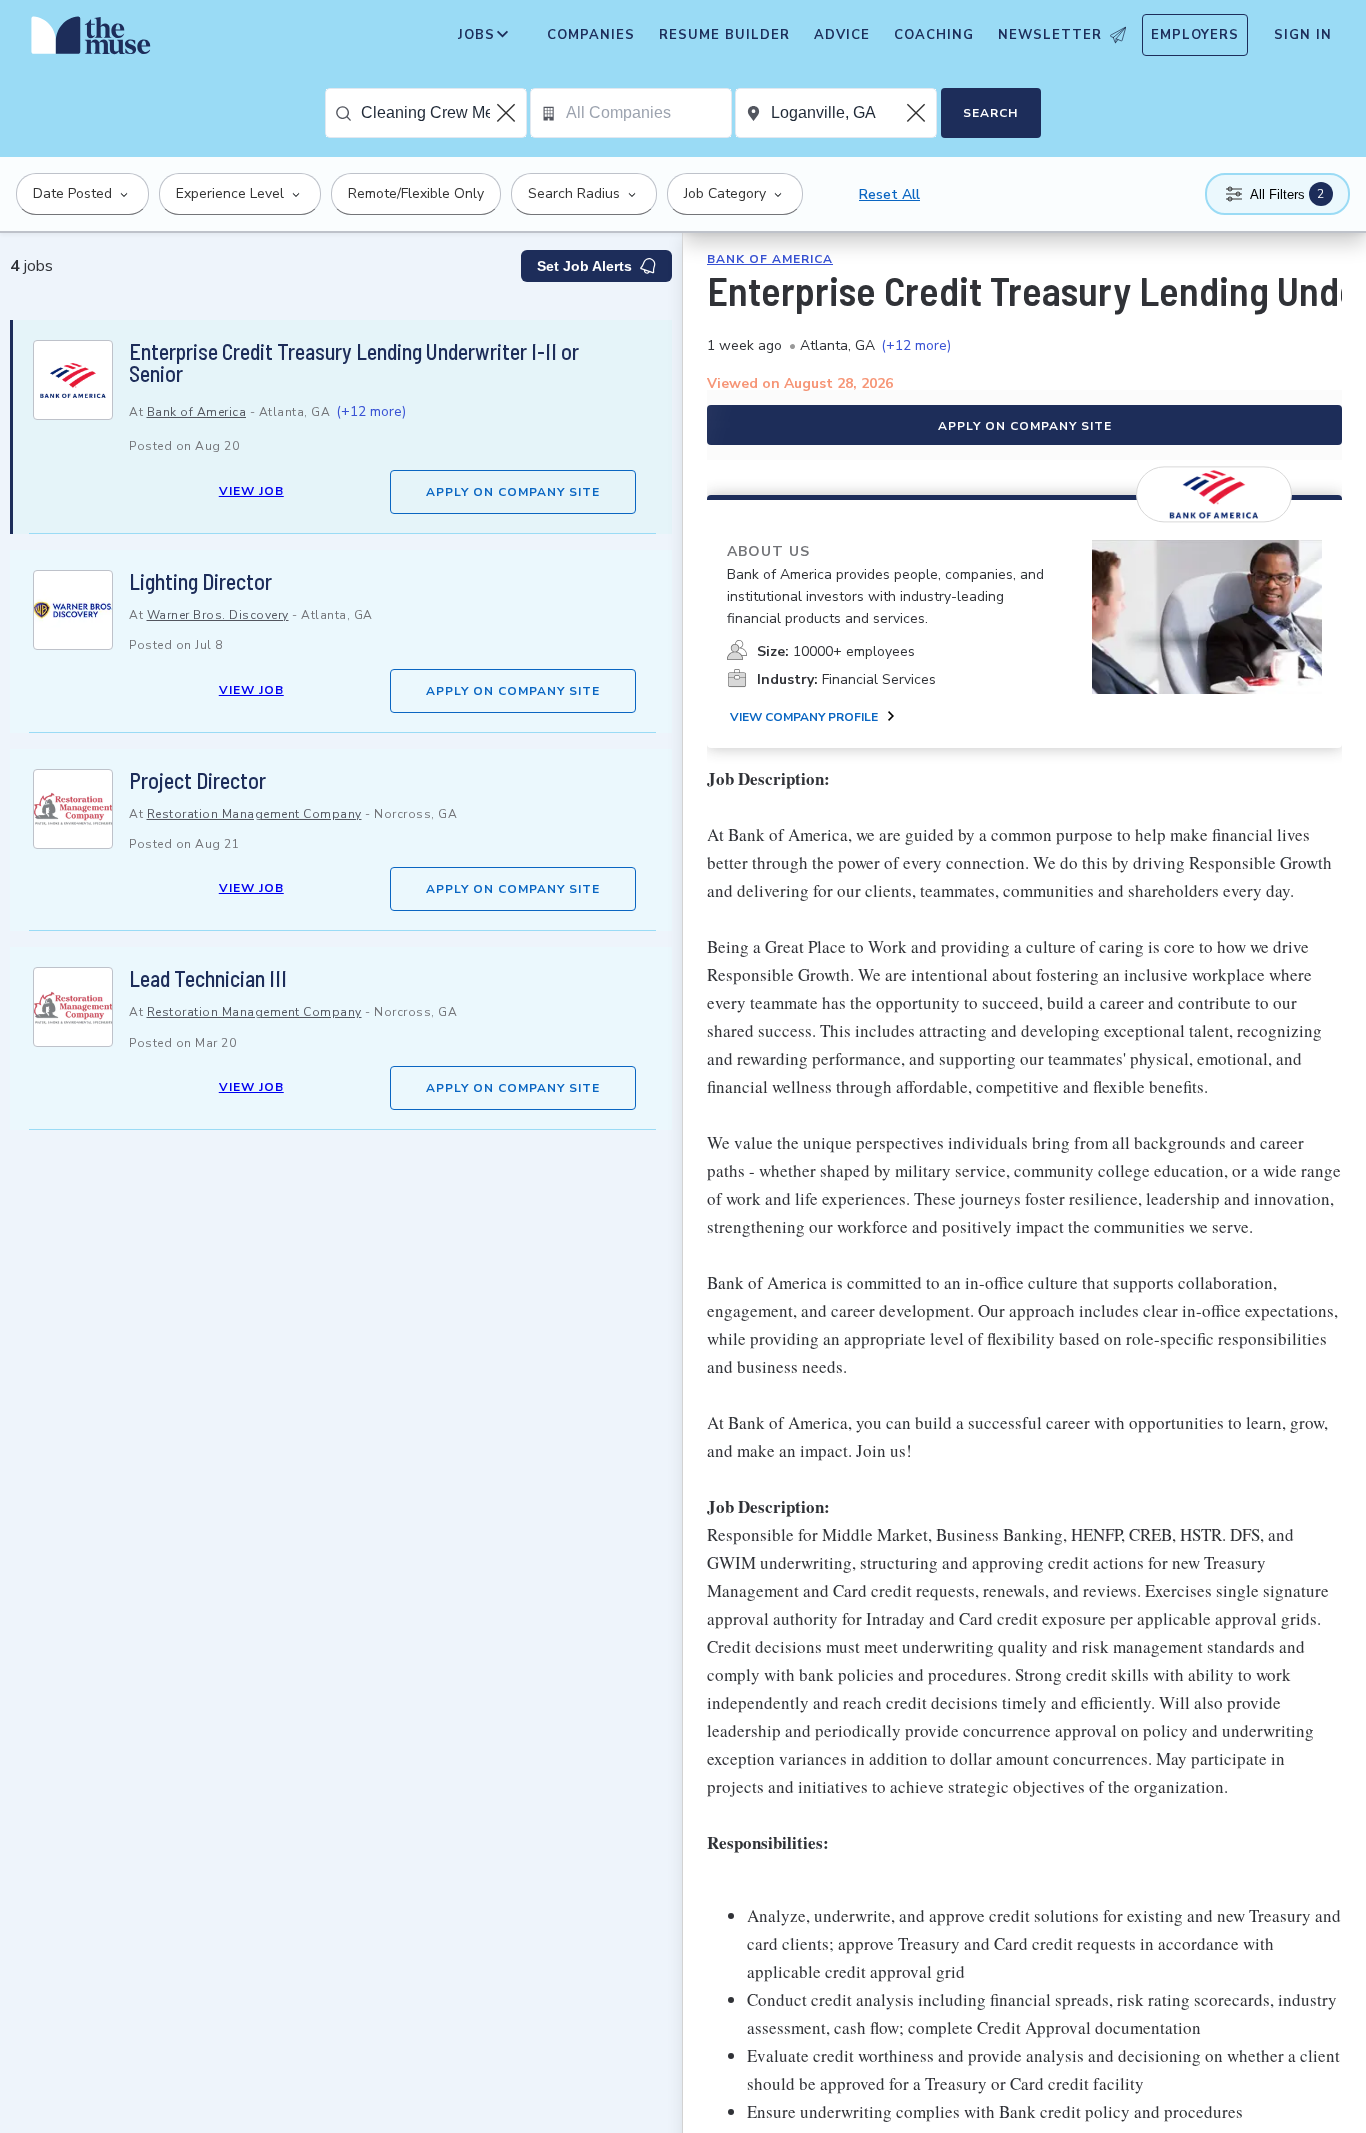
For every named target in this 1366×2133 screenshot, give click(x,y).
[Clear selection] (508, 113)
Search (990, 113)
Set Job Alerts (584, 266)
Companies (591, 35)
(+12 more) (371, 411)
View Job (251, 491)
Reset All (889, 194)
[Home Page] (91, 40)
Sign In (1303, 35)
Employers (1195, 35)
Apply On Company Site (513, 492)
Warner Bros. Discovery (218, 615)
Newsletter (1050, 35)
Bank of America (197, 412)
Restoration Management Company (254, 814)
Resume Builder (724, 35)
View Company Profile (804, 717)
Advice (842, 35)
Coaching (934, 35)
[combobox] (443, 113)
